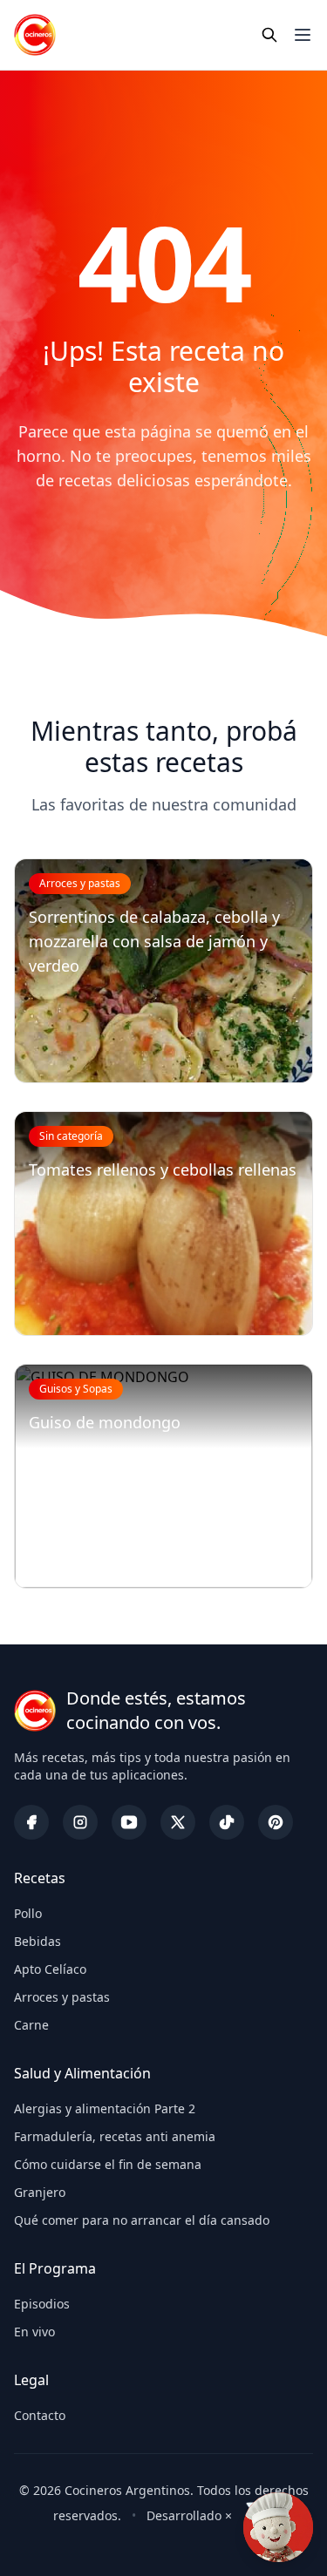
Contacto (40, 2415)
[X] (178, 1822)
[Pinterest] (276, 1822)
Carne (31, 2025)
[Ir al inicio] (35, 35)
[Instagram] (80, 1822)
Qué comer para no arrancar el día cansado (142, 2220)
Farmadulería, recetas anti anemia (115, 2136)
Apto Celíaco (50, 1969)
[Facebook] (31, 1822)
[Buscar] (269, 35)
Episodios (42, 2304)
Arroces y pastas (62, 1997)
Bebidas (37, 1941)
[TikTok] (227, 1822)
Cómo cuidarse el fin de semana (108, 2164)
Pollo (28, 1913)
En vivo (34, 2332)
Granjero (40, 2192)
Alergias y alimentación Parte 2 (105, 2108)
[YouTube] (129, 1822)
